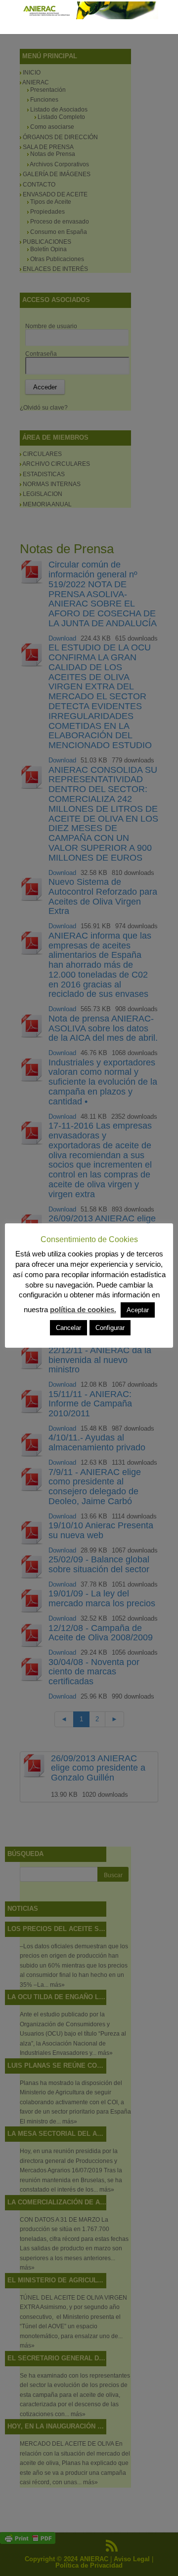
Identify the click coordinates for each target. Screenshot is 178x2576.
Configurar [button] (110, 1328)
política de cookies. (83, 1309)
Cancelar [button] (68, 1328)
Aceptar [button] (138, 1310)
